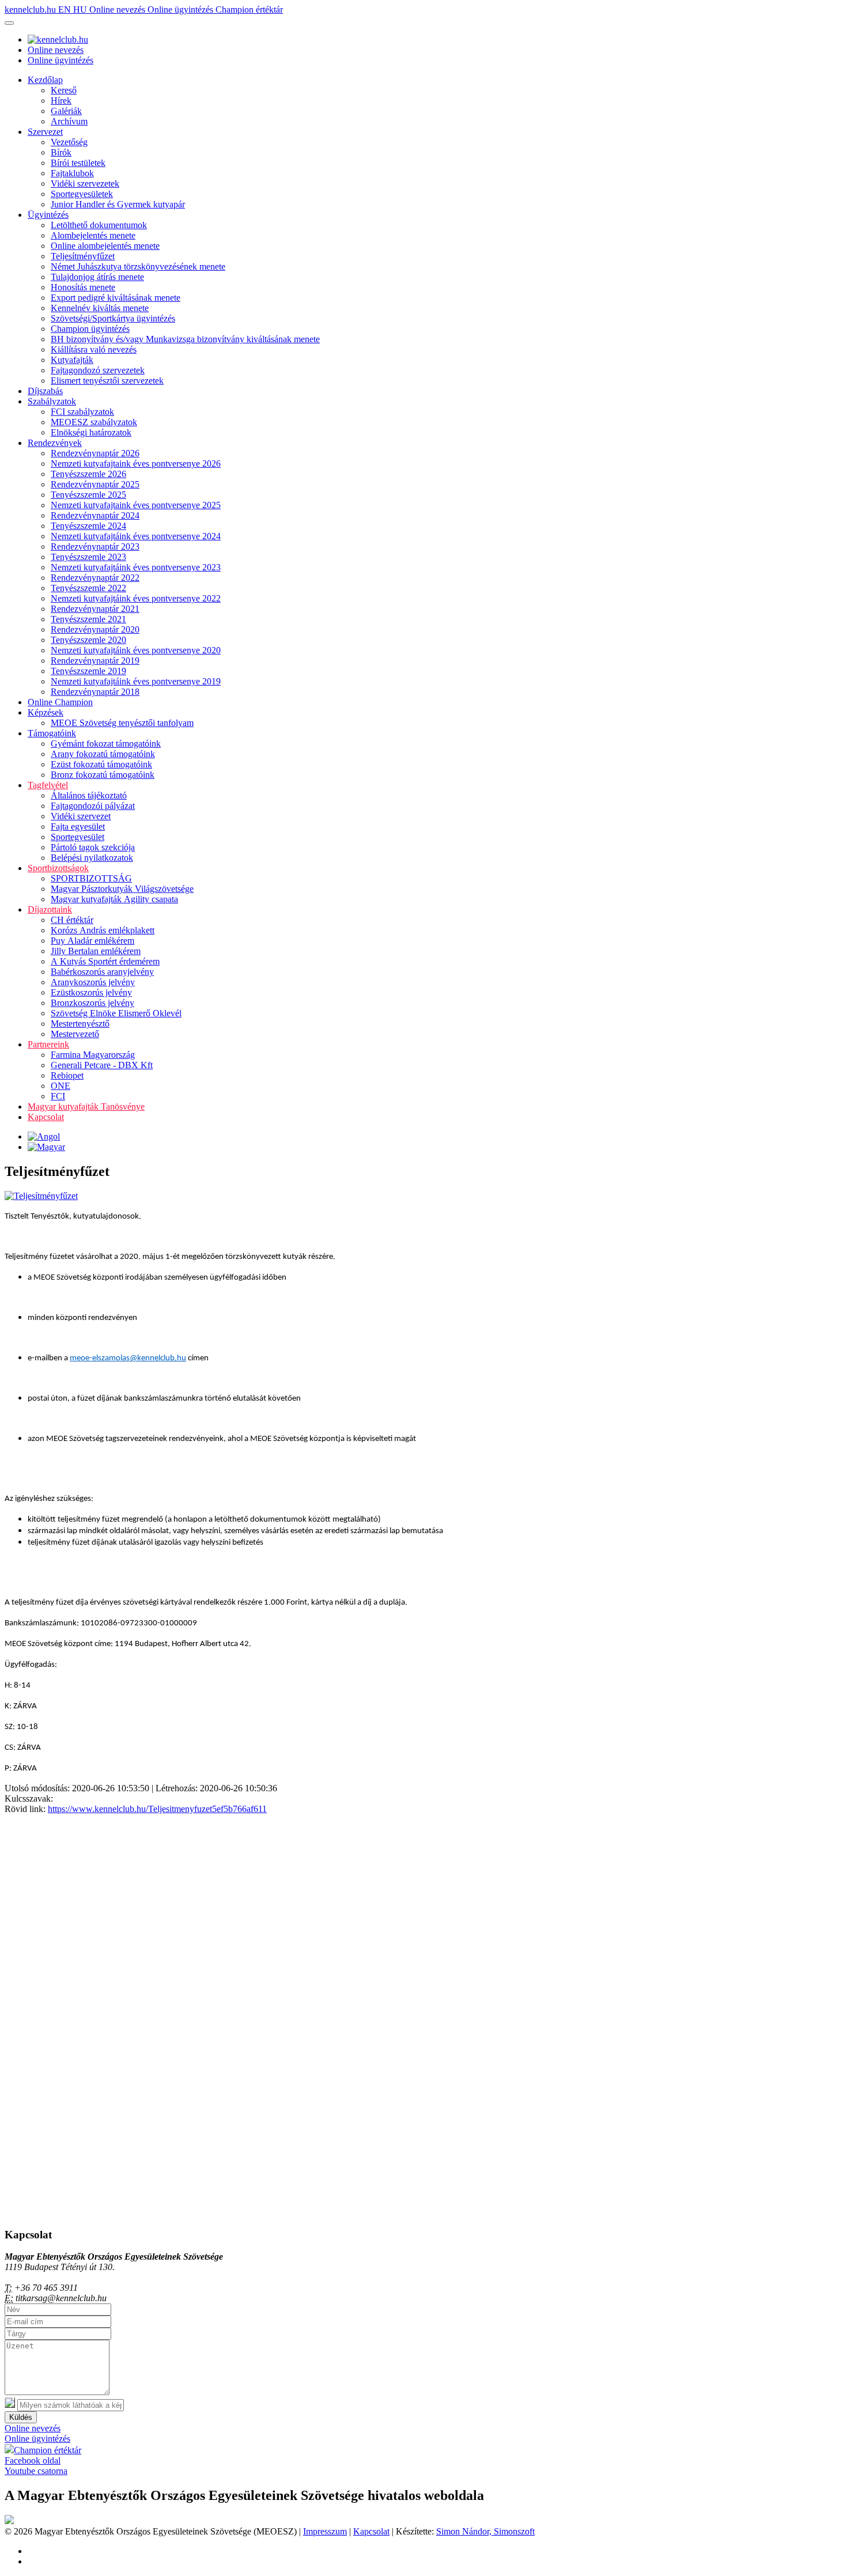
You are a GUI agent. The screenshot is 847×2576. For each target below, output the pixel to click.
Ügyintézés (48, 215)
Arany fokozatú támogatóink (103, 754)
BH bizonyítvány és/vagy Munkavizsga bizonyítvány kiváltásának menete (185, 339)
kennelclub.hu (31, 10)
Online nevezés (118, 10)
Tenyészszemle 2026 (88, 474)
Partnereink (48, 1044)
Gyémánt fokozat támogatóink (106, 744)
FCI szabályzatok (82, 412)
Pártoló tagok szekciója (93, 847)
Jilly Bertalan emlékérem (96, 951)
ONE (60, 1086)
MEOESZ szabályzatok (94, 422)
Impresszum (325, 2531)
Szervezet (45, 132)
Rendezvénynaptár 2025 (95, 484)
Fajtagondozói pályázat (93, 806)
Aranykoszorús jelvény (93, 982)
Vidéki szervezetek (85, 184)
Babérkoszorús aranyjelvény (102, 972)
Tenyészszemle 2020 (88, 640)
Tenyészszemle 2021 (88, 619)
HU (81, 10)
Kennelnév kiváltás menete (100, 308)
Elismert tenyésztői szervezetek (107, 381)
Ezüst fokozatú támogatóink (101, 764)
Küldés (21, 2417)
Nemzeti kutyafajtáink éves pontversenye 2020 (136, 650)
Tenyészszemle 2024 (88, 526)
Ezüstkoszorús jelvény (91, 992)
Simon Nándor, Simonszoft (485, 2531)
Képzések (46, 712)
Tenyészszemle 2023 (88, 557)
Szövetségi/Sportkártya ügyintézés (113, 318)
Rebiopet (67, 1075)
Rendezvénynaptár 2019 (95, 661)
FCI (58, 1096)
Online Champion (60, 702)
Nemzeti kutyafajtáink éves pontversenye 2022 (136, 598)
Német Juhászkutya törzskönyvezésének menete (138, 266)
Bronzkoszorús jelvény (92, 1003)
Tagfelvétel (48, 785)
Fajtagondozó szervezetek (98, 370)
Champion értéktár (249, 10)
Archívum (69, 121)
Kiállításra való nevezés (94, 349)
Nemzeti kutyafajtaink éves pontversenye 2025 (136, 505)
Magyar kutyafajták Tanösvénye (86, 1107)
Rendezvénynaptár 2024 (95, 515)
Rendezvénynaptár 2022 (95, 578)
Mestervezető (75, 1034)
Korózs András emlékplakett (103, 930)
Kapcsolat (46, 1117)
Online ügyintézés (181, 10)
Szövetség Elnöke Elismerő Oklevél (116, 1013)
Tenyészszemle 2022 (88, 588)
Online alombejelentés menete (105, 246)
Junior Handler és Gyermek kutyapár (118, 204)
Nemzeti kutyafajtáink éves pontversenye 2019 (136, 681)
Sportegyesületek (82, 194)
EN (66, 10)
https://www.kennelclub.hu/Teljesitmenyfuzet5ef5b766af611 (157, 1809)
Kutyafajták (72, 360)
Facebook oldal (33, 2460)
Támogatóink (52, 733)
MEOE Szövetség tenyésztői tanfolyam (122, 723)
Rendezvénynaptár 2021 (95, 609)
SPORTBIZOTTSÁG (91, 878)
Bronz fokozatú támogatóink (103, 775)
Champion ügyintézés (90, 329)
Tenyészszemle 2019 (88, 671)
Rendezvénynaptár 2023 (95, 546)
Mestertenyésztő (80, 1024)
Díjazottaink (50, 909)
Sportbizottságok (58, 868)
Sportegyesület (77, 837)
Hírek (61, 101)
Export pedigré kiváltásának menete (116, 298)
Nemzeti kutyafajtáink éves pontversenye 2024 (136, 536)
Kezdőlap (45, 80)
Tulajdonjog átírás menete (97, 277)
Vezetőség (69, 142)
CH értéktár (72, 920)
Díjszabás (45, 391)
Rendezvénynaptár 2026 (95, 453)
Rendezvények (55, 443)
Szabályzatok (52, 401)
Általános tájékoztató (89, 795)
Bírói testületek (78, 163)
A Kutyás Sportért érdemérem (105, 961)
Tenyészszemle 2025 (88, 495)
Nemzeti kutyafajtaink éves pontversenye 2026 (136, 464)
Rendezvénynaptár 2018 (95, 692)
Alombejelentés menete (93, 235)
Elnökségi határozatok (91, 432)
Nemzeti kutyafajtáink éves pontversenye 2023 (136, 567)
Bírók (61, 152)
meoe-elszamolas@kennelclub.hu (128, 1358)
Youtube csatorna (36, 2471)
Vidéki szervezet (81, 816)
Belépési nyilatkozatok (92, 858)
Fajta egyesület (78, 826)
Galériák (66, 111)
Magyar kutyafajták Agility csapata (114, 899)
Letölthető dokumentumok (99, 225)
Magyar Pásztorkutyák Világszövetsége (122, 889)
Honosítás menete (83, 287)
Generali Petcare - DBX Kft (102, 1065)
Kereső (64, 90)
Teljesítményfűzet (83, 256)
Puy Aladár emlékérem (92, 941)
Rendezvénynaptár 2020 (95, 629)
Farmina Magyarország (93, 1055)
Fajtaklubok (72, 173)
